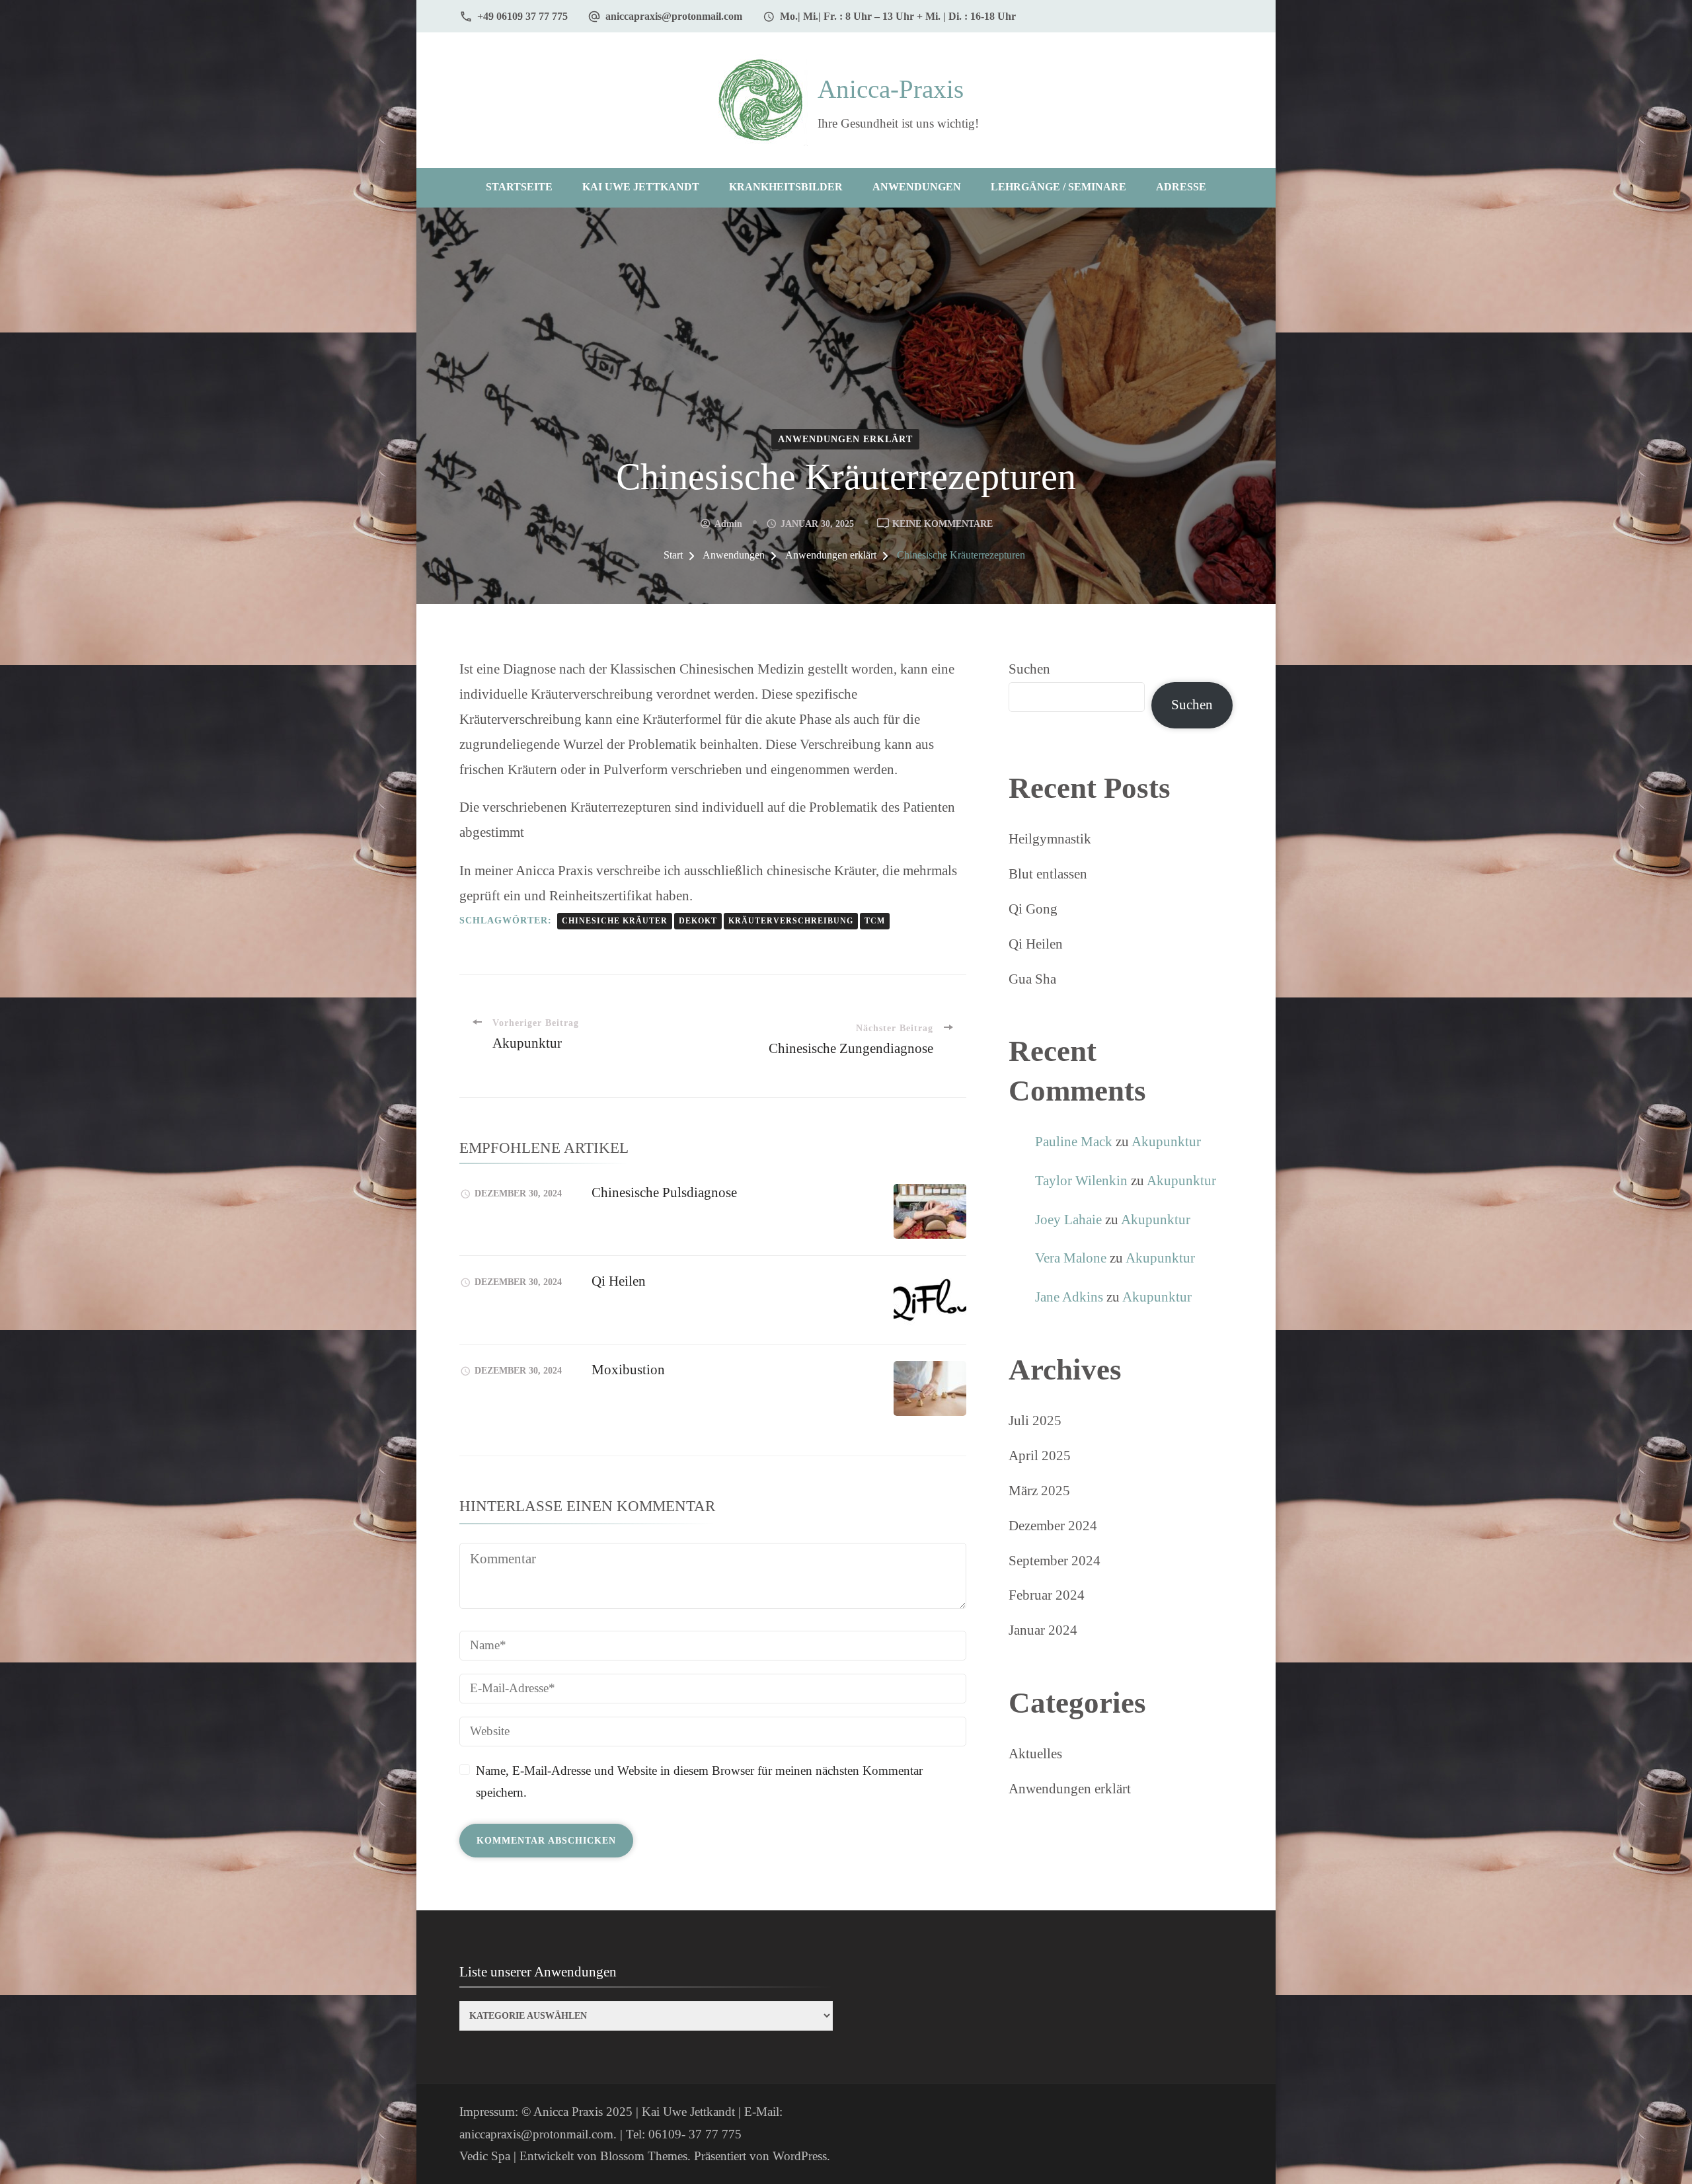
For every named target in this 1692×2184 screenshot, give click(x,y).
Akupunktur (1166, 1142)
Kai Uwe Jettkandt (641, 187)
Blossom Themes (644, 2156)
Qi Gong (1033, 909)
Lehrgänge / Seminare (1058, 187)
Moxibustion (628, 1370)
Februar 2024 (1047, 1595)
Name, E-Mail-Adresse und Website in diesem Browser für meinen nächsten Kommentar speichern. (699, 1782)
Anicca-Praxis (891, 89)
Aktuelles (1035, 1754)
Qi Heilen (619, 1281)
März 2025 (1039, 1491)
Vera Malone (1071, 1258)
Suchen (1029, 669)
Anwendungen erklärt (845, 439)
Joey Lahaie (1068, 1220)
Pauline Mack (1074, 1142)
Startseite (519, 187)
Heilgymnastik (1050, 839)
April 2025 (1040, 1456)
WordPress (800, 2156)
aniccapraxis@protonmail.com (674, 16)
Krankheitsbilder (786, 187)
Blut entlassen (1048, 874)
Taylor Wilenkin (1081, 1181)
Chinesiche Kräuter (615, 921)
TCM (875, 921)
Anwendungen (917, 187)
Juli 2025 (1035, 1421)
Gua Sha (1032, 979)
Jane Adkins (1069, 1297)
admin (728, 524)
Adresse (1181, 187)
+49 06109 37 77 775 (522, 16)
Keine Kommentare (942, 525)
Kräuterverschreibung (791, 921)
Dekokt (698, 921)
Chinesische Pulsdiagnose (664, 1192)
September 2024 (1055, 1561)
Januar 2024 (1043, 1630)
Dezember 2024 (1053, 1526)
